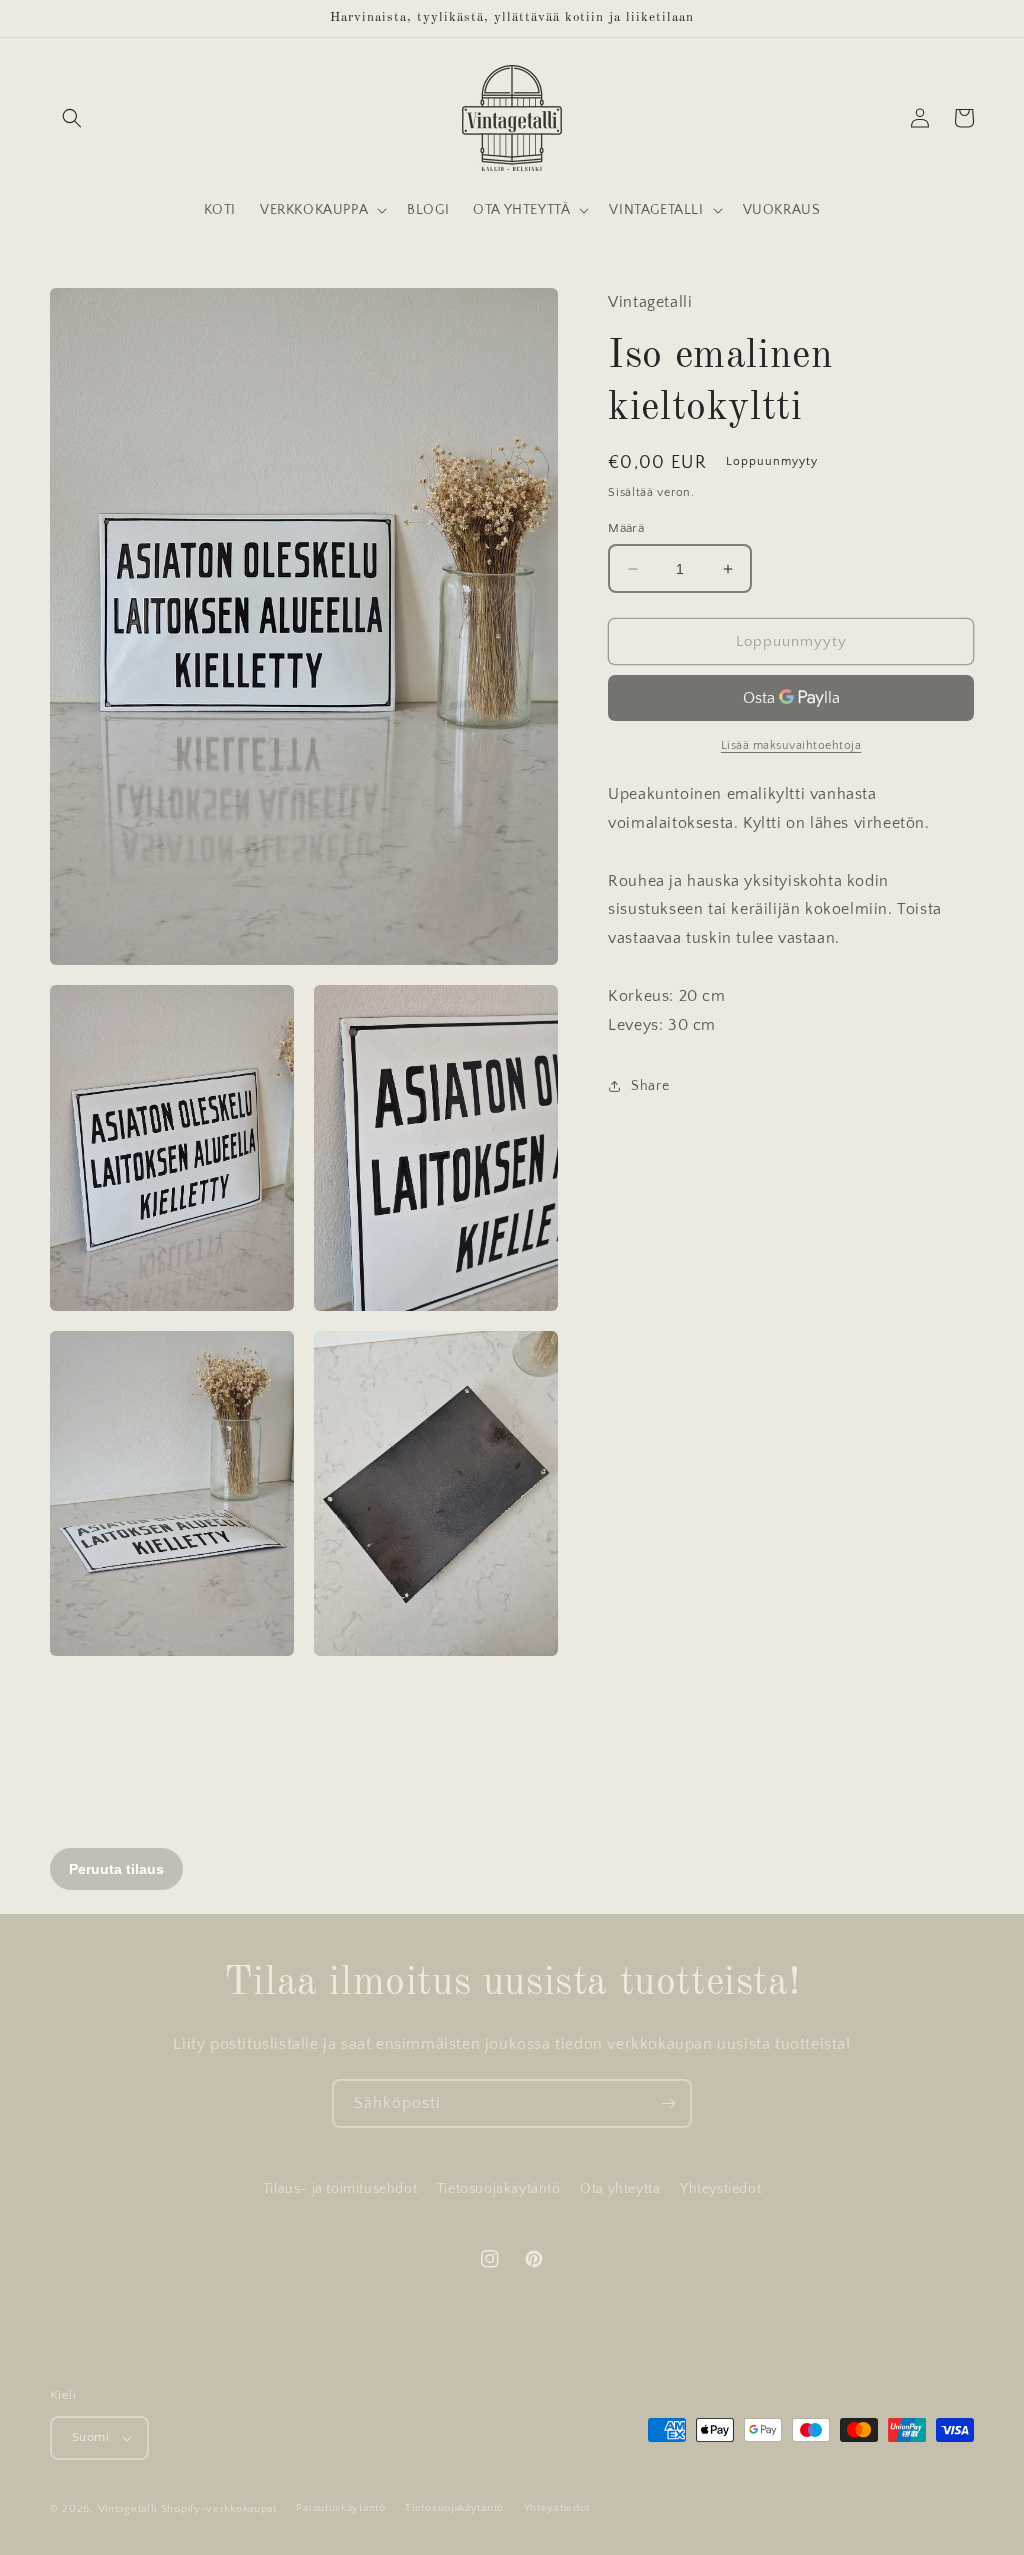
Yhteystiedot (720, 2189)
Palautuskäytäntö (340, 2508)
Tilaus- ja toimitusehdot (340, 2189)
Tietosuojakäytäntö (499, 2189)
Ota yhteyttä (620, 2189)
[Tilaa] (668, 2103)
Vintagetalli (127, 2509)
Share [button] (650, 1086)
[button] (72, 118)
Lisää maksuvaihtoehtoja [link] (791, 745)
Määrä (626, 528)
